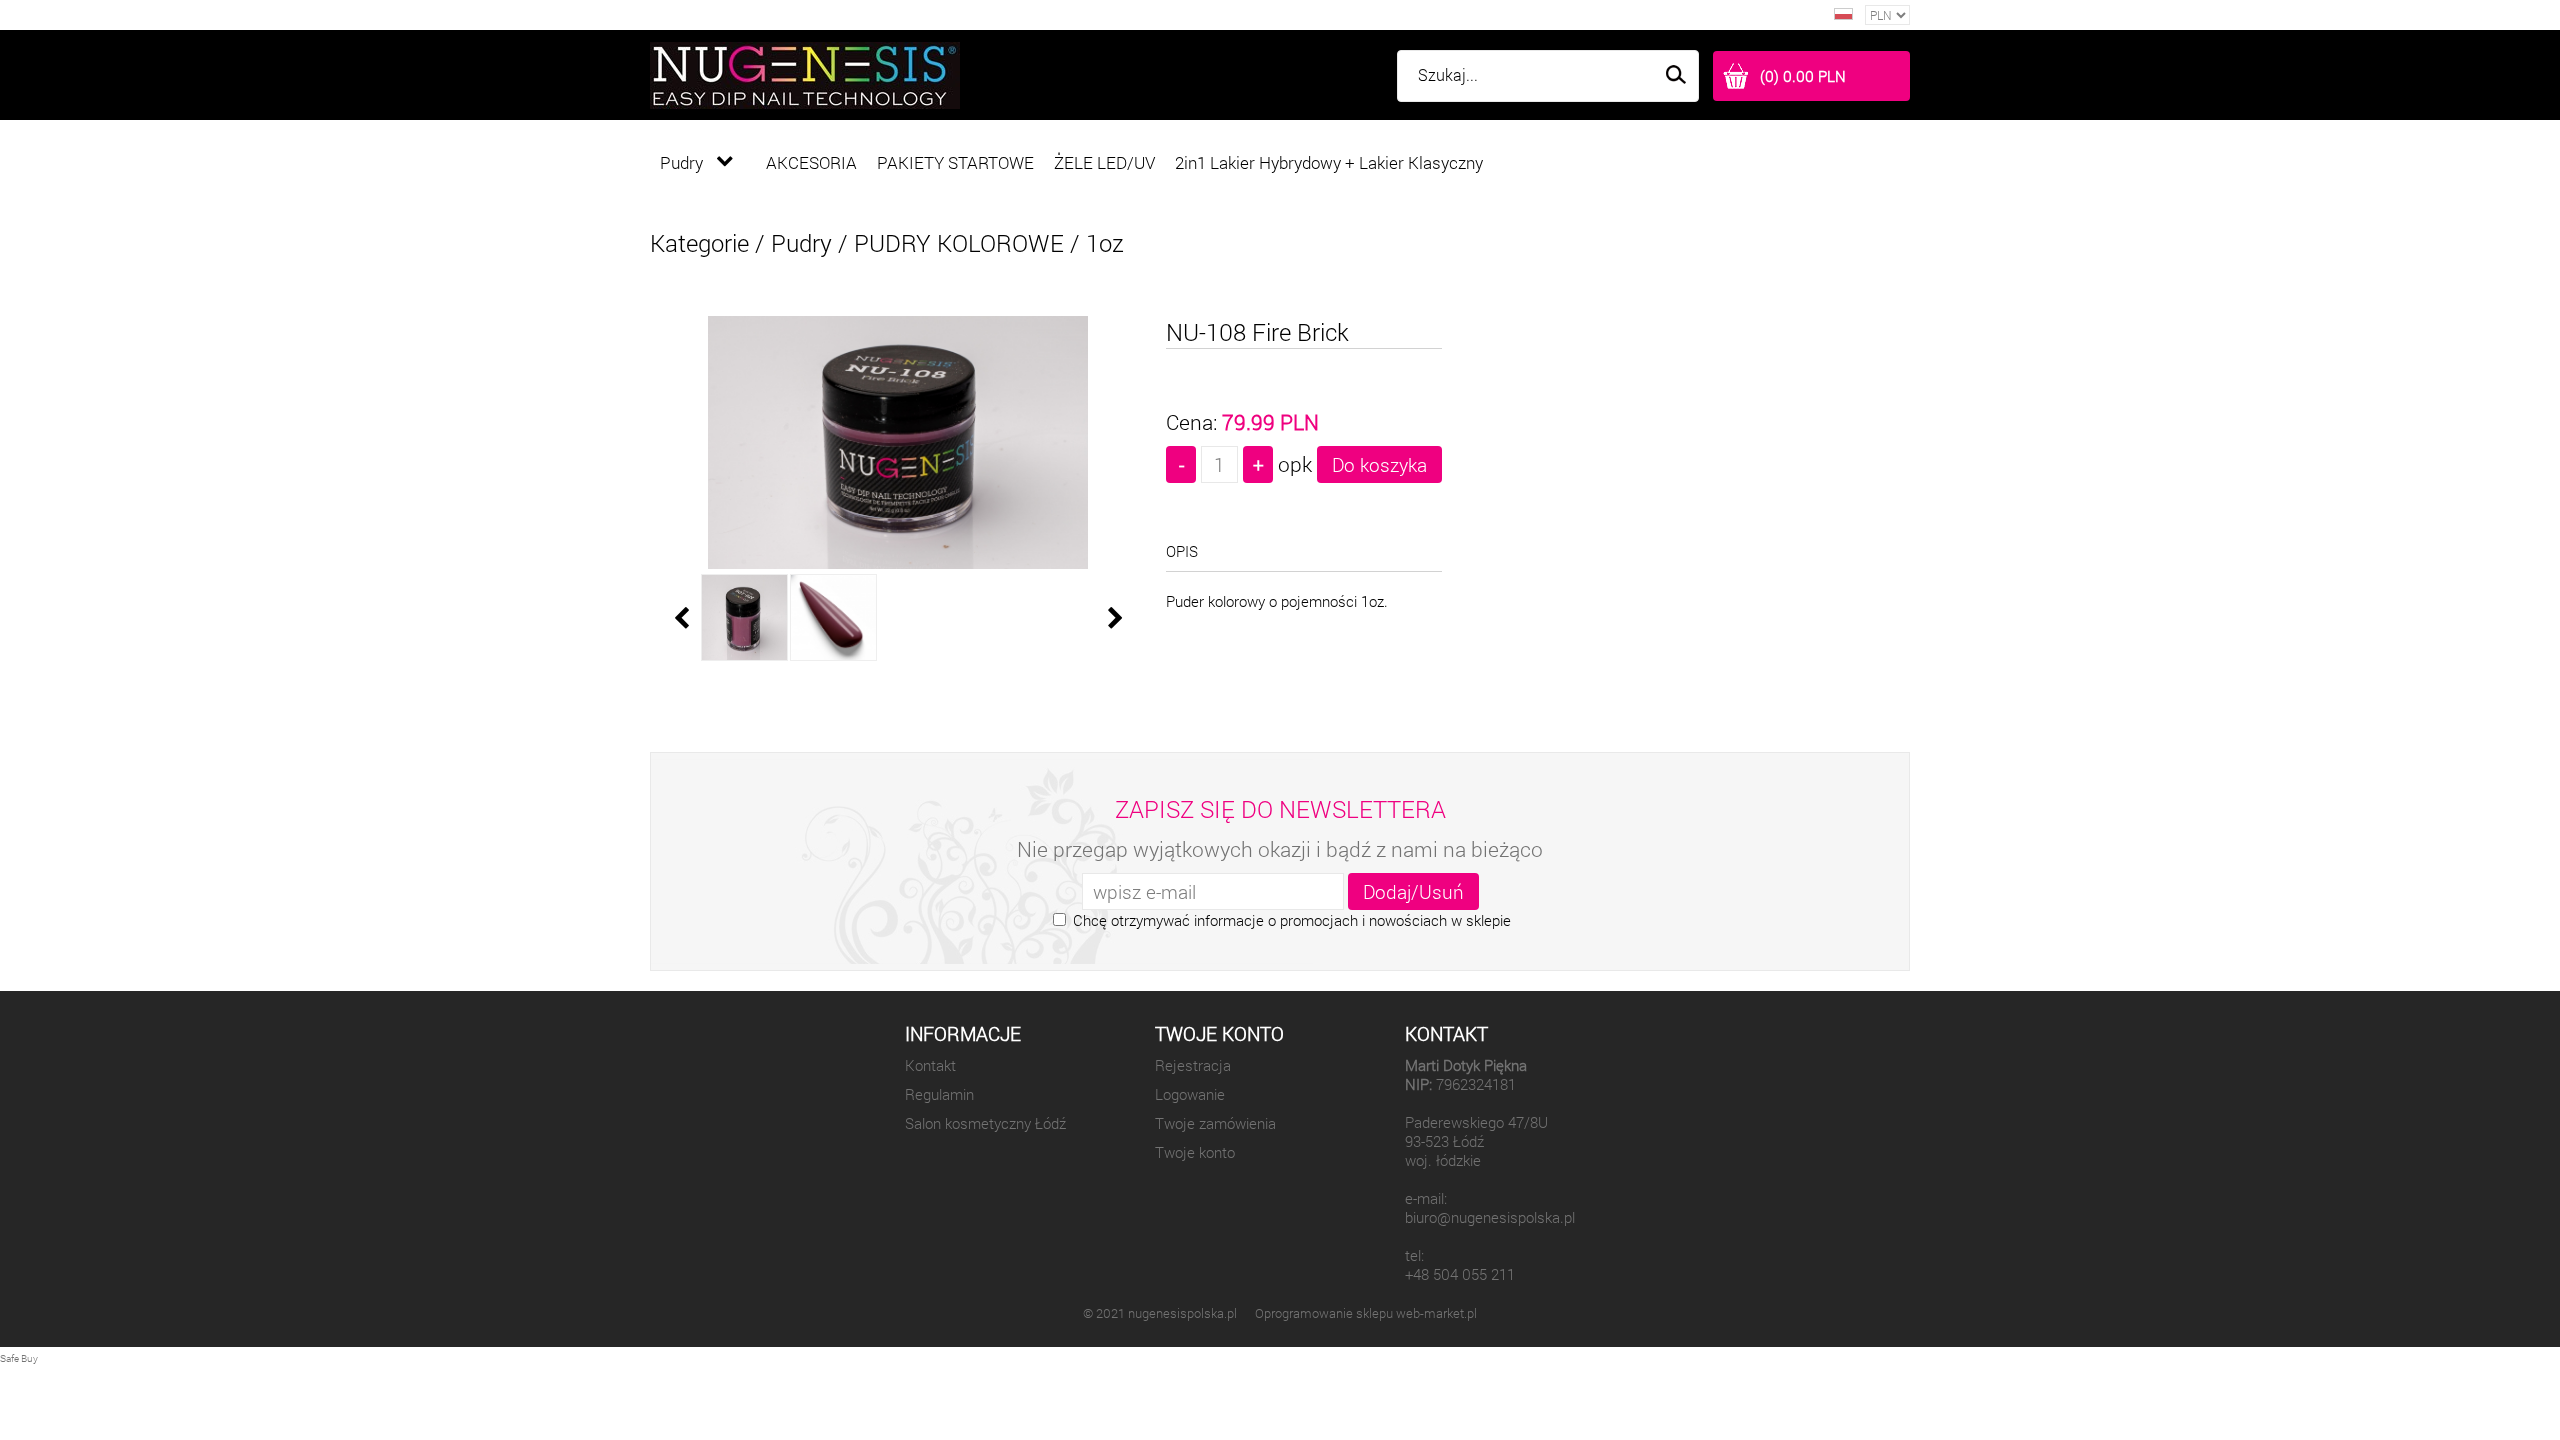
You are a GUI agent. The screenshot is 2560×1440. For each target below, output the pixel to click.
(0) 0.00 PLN (1803, 76)
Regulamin (939, 1094)
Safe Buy (19, 1358)
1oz (1105, 243)
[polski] (1843, 14)
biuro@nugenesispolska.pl (1490, 1217)
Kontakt (930, 1065)
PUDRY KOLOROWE (959, 243)
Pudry (801, 243)
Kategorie (699, 243)
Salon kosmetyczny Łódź (985, 1123)
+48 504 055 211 (1460, 1274)
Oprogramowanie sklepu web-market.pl (1366, 1313)
